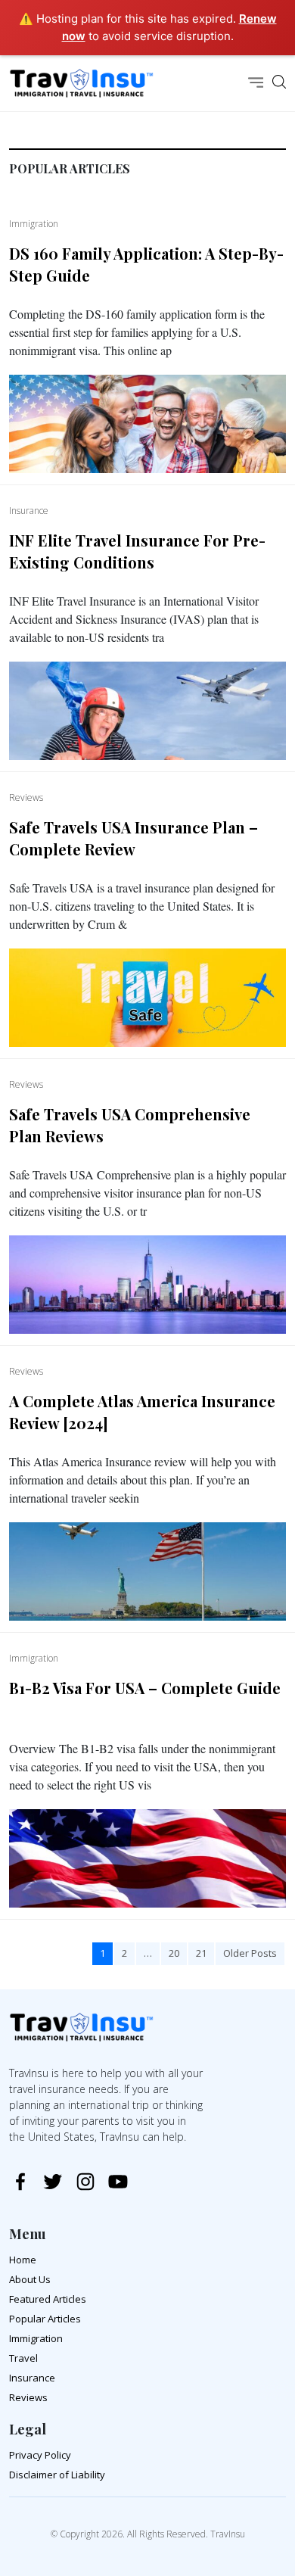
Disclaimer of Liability (57, 2475)
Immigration (36, 2338)
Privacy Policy (40, 2455)
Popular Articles (45, 2319)
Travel (23, 2358)
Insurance (32, 2378)
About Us (30, 2279)
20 (174, 1953)
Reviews (28, 2397)
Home (23, 2260)
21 (201, 1953)
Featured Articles (48, 2299)
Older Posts (250, 1953)
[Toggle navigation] (256, 84)
